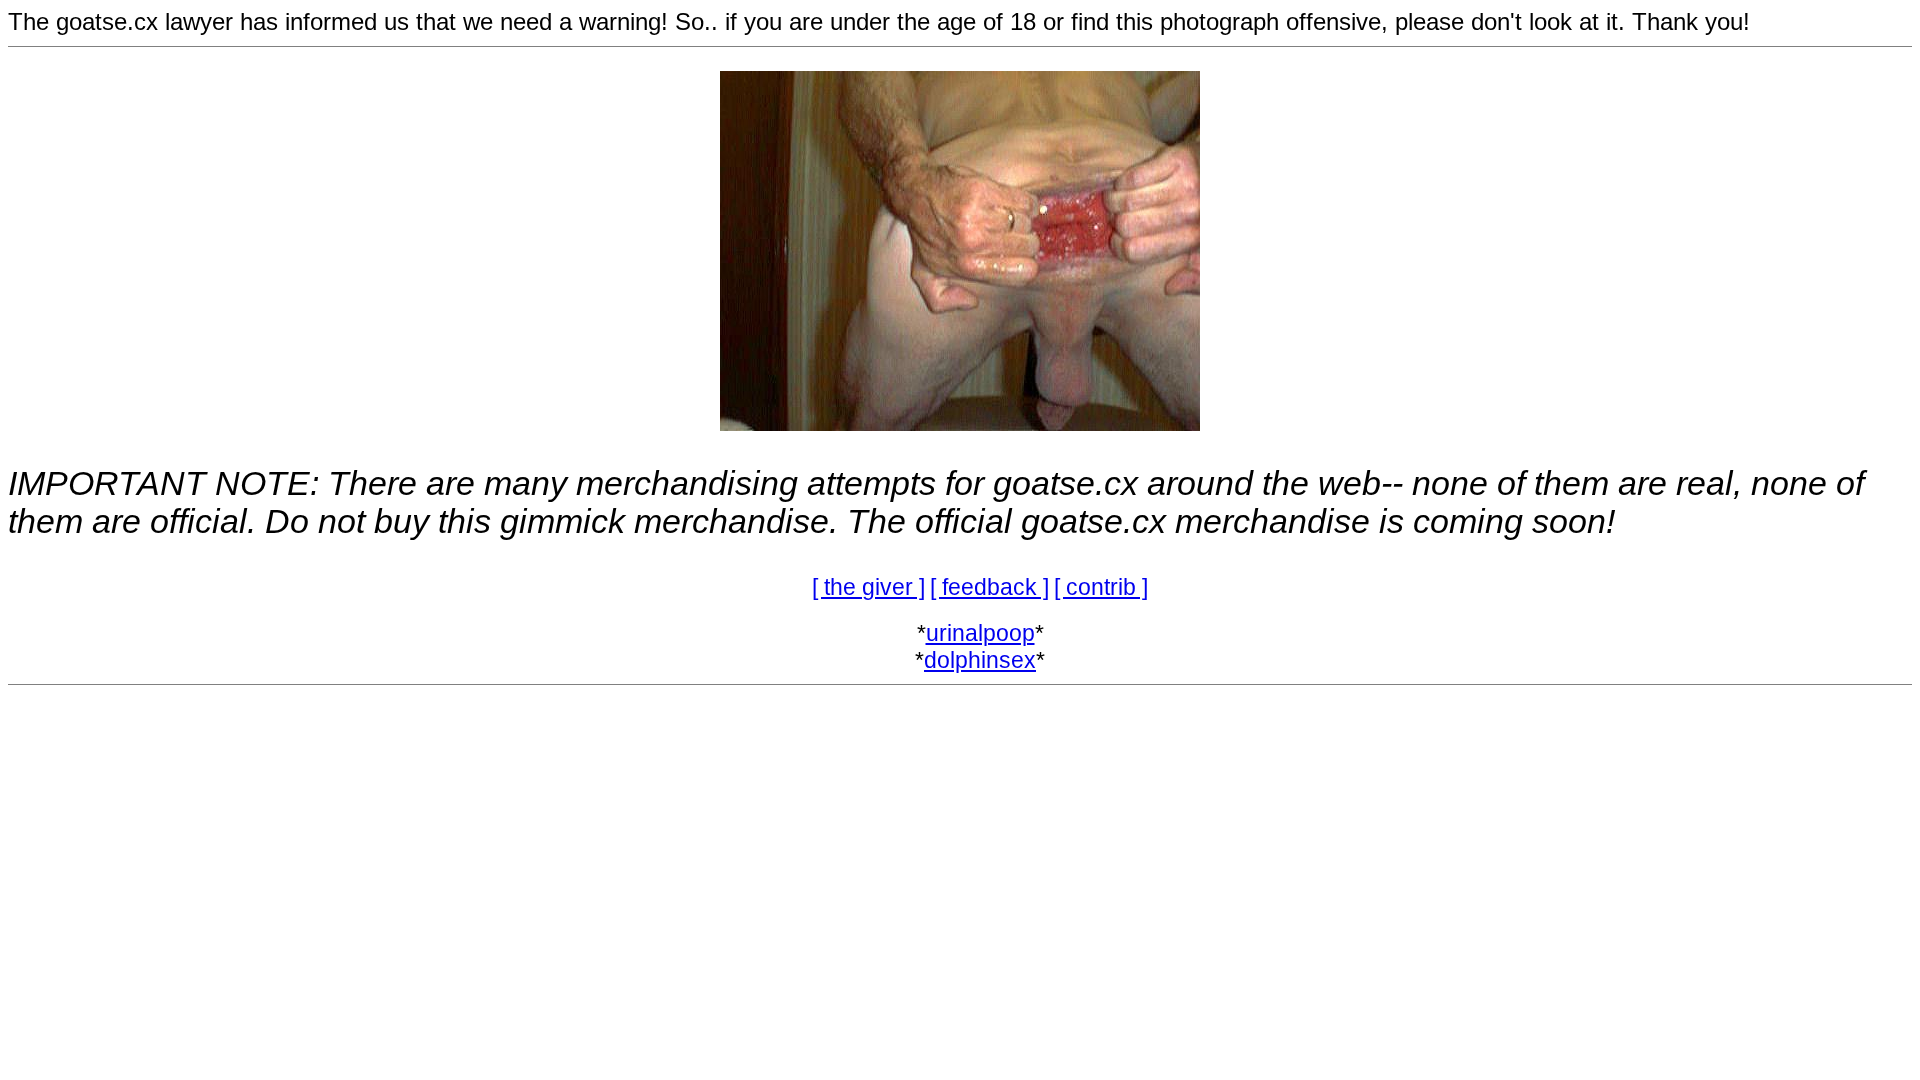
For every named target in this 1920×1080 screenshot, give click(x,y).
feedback (989, 587)
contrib (1101, 587)
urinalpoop (980, 633)
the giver (868, 587)
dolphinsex (980, 660)
